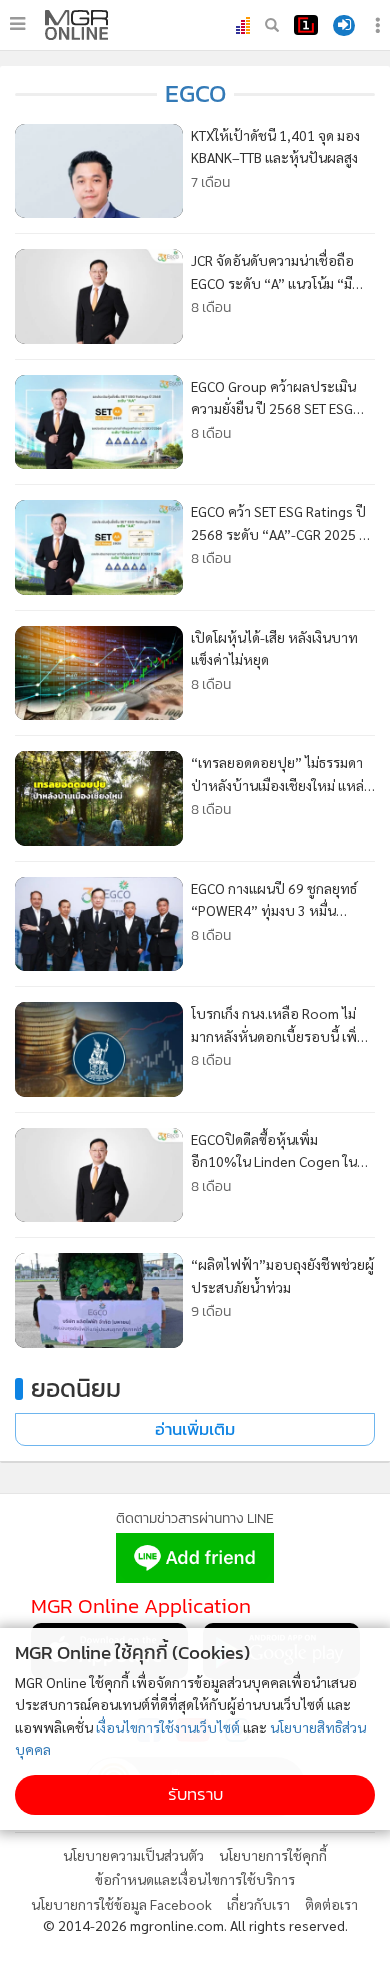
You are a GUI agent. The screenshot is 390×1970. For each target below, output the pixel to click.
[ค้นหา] (272, 25)
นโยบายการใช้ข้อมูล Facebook (121, 1904)
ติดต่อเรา (331, 1904)
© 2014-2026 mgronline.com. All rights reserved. (195, 1925)
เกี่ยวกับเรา (258, 1904)
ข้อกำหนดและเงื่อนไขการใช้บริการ (195, 1879)
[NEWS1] (306, 25)
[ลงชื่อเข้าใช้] (344, 25)
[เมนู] (17, 24)
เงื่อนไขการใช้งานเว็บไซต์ (168, 1727)
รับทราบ (195, 1794)
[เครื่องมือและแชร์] (380, 25)
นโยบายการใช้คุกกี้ (273, 1855)
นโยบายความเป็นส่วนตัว (133, 1855)
